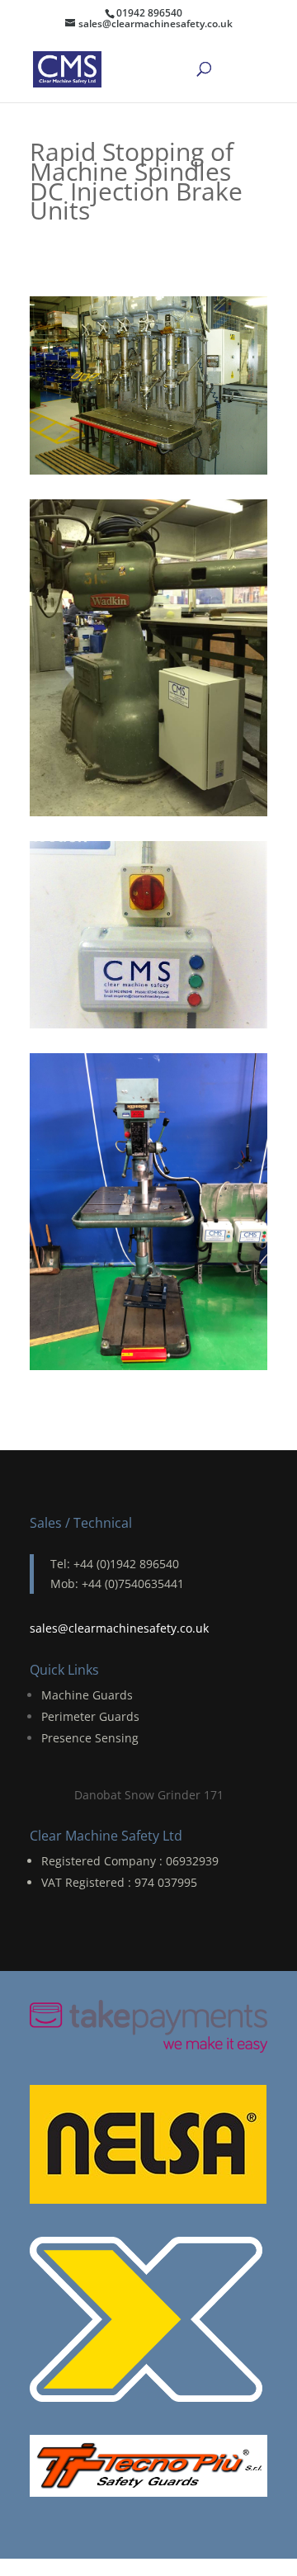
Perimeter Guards (90, 1716)
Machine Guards (87, 1695)
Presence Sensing (90, 1738)
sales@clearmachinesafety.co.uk (119, 1628)
